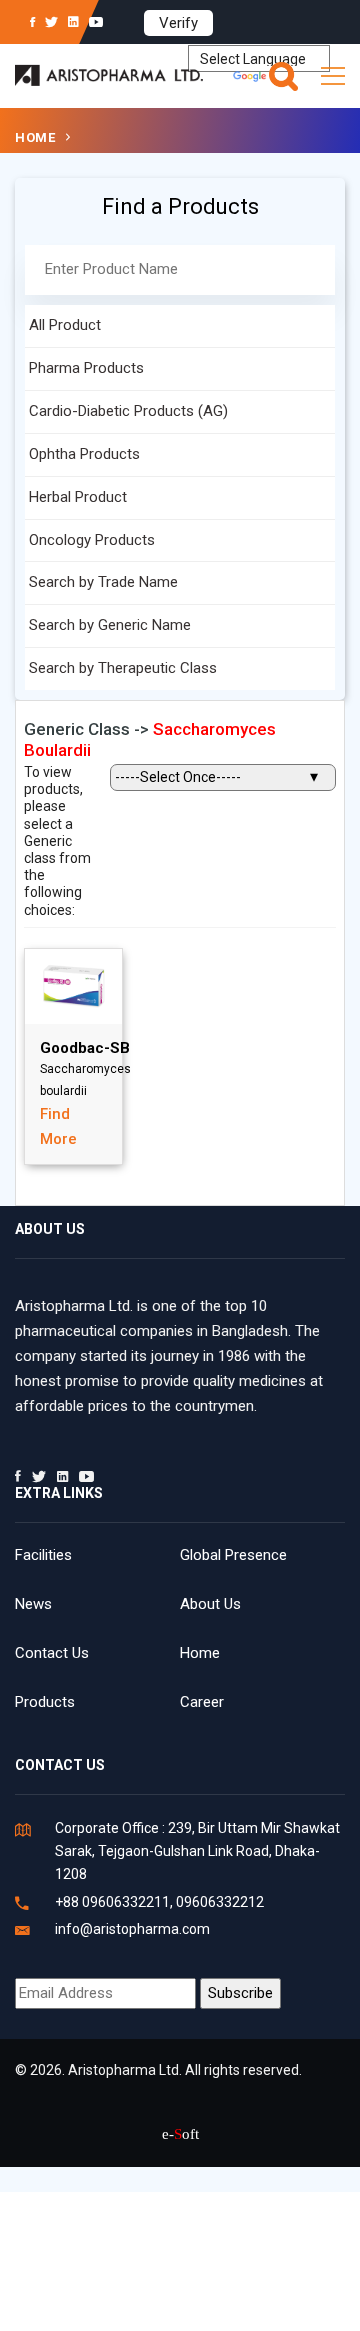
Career (202, 1702)
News (33, 1604)
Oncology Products (92, 540)
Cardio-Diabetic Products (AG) (128, 411)
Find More (58, 1126)
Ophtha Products (84, 454)
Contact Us (52, 1653)
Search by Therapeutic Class (123, 668)
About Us (210, 1604)
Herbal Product (78, 497)
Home (35, 137)
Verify (178, 23)
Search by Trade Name (103, 582)
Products (45, 1702)
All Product (65, 325)
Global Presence (233, 1555)
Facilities (43, 1555)
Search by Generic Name (110, 625)
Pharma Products (86, 368)
